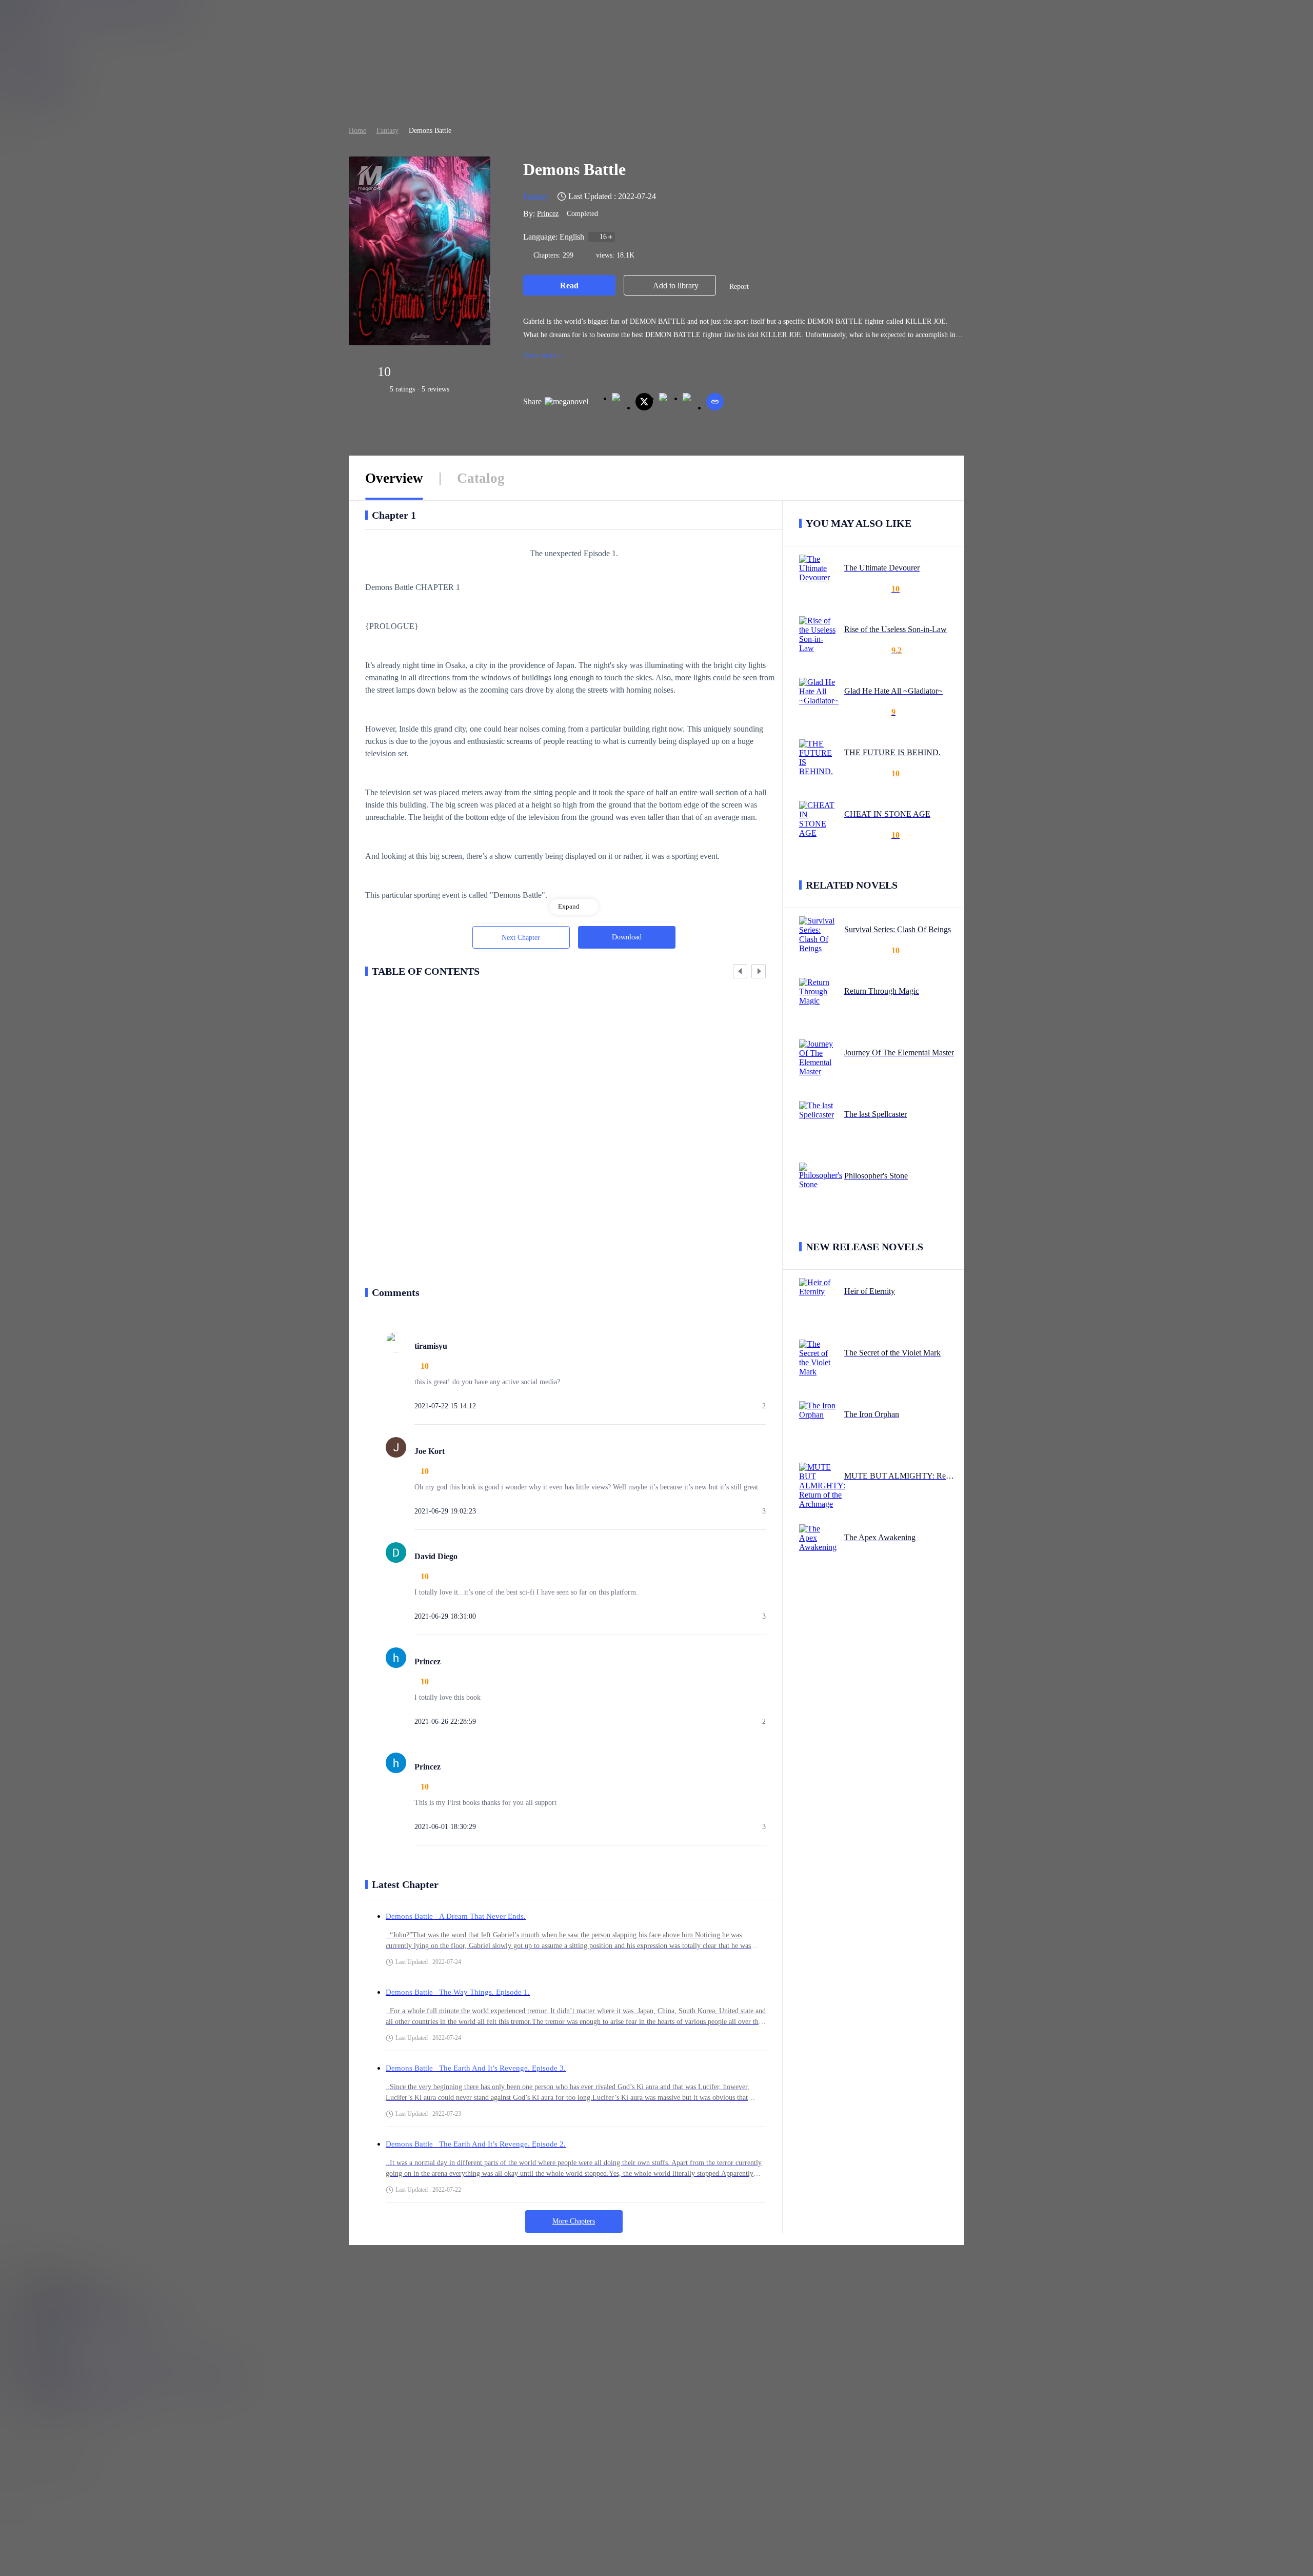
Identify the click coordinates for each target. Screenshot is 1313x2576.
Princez (548, 214)
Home (357, 131)
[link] (357, 131)
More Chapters (574, 2221)
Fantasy (387, 131)
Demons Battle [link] (430, 131)
